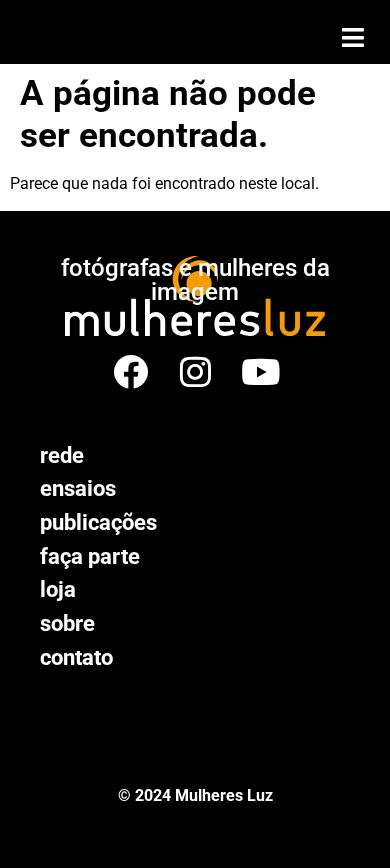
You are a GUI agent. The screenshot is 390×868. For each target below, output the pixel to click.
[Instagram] (195, 371)
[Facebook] (130, 371)
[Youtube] (260, 371)
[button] (352, 37)
